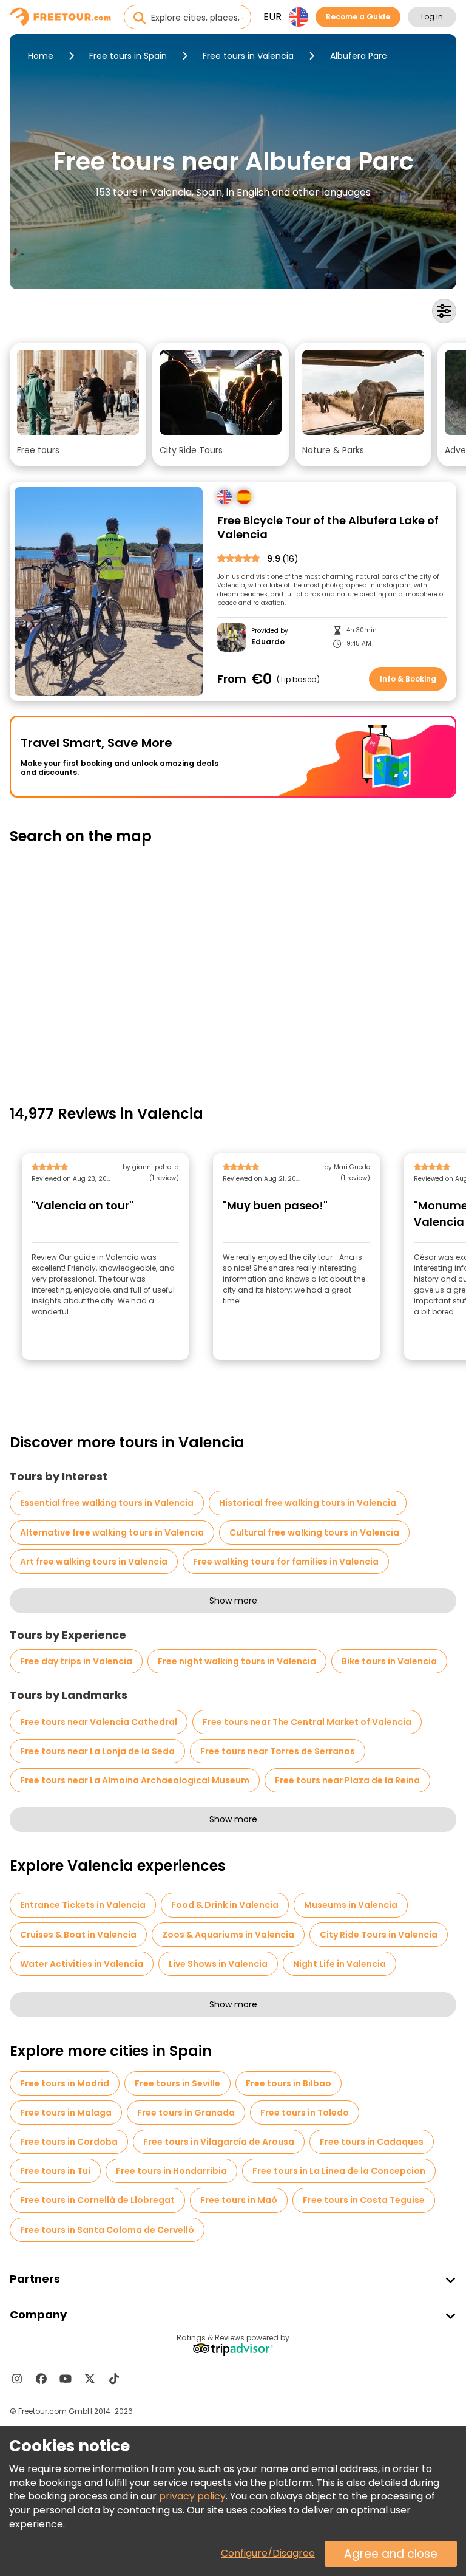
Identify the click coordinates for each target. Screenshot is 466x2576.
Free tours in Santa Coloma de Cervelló (107, 2230)
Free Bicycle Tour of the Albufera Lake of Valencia (328, 528)
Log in (432, 17)
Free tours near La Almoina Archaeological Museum (135, 1780)
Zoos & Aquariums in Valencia (228, 1935)
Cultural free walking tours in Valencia (314, 1532)
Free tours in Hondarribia (171, 2171)
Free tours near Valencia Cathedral (99, 1722)
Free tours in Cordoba (69, 2142)
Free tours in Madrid (65, 2083)
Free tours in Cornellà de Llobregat (97, 2200)
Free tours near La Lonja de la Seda (97, 1751)
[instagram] (17, 2379)
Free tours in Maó (239, 2200)
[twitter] (90, 2379)
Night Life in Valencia (339, 1964)
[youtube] (66, 2379)
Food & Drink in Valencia (225, 1905)
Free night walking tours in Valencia (237, 1661)
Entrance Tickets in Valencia (83, 1905)
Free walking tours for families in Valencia (286, 1562)
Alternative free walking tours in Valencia (112, 1532)
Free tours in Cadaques (372, 2142)
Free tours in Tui (55, 2171)
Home (41, 56)
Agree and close (391, 2554)
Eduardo (268, 642)
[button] (78, 405)
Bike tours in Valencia (389, 1661)
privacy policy (192, 2496)
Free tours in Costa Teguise (364, 2200)
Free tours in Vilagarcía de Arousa (219, 2142)
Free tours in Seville (177, 2083)
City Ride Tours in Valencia (379, 1935)
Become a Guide (358, 17)
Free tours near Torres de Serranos (278, 1751)
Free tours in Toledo (305, 2113)
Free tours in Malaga (66, 2113)
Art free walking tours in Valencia (94, 1562)
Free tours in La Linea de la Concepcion (339, 2171)
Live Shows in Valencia (218, 1964)
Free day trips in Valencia (76, 1661)
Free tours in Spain (128, 56)
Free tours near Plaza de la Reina (347, 1780)
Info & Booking (408, 679)
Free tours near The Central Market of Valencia (307, 1722)
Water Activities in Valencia (82, 1964)
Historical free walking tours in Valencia (308, 1503)
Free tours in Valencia (248, 56)
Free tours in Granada (186, 2113)
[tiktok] (114, 2379)
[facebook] (41, 2379)
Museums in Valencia (351, 1905)
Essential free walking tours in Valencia (107, 1503)
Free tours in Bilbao (289, 2083)
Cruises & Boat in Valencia (78, 1935)
